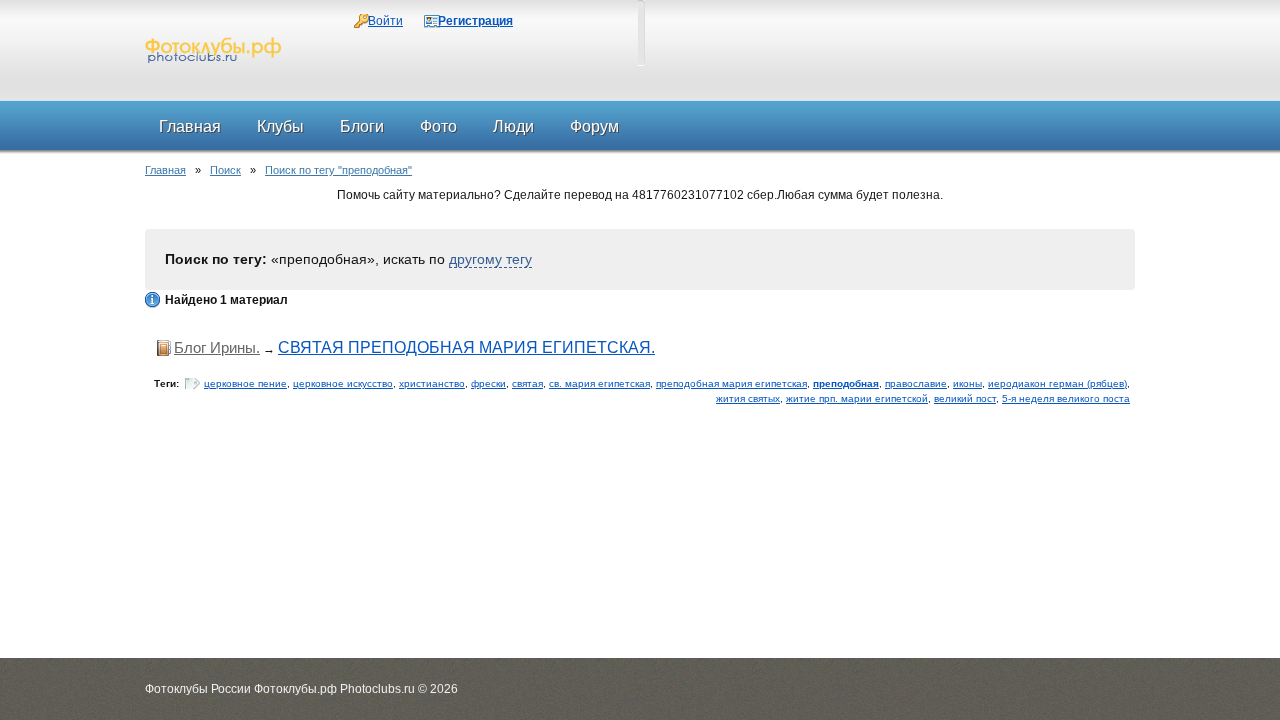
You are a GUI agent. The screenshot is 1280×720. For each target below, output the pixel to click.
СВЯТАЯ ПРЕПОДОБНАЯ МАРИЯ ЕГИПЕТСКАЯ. (466, 347)
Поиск (225, 170)
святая (527, 383)
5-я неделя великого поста (1066, 398)
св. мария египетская (599, 383)
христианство (432, 383)
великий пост (965, 398)
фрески (488, 383)
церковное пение (245, 383)
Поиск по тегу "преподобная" (338, 170)
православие (916, 383)
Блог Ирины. (217, 347)
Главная (165, 170)
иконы (967, 383)
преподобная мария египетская (731, 383)
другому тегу (490, 259)
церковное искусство (343, 383)
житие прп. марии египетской (857, 398)
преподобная (846, 383)
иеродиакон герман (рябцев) (1057, 383)
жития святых (748, 398)
